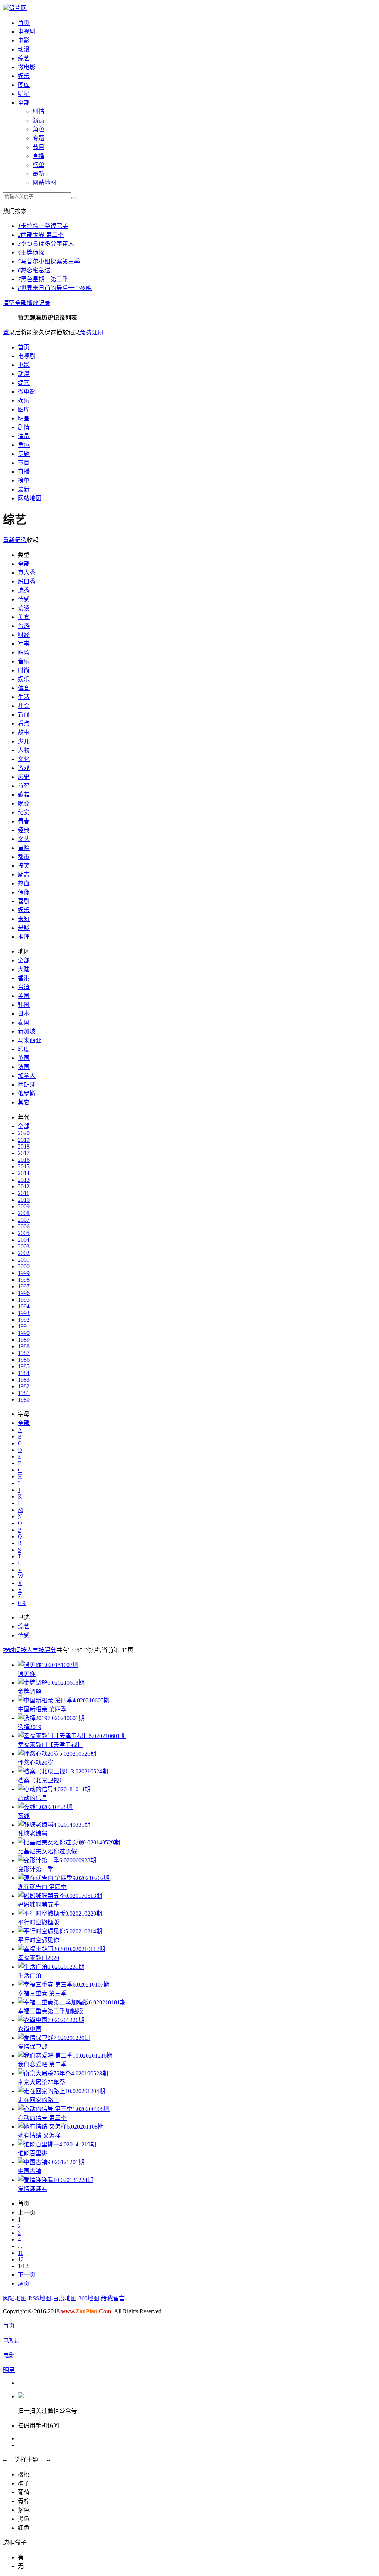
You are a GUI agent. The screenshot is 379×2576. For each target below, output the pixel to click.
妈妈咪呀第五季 (38, 1905)
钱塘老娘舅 (33, 1834)
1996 (24, 1293)
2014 (24, 1173)
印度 (24, 1049)
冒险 (24, 848)
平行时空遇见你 (38, 1940)
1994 (24, 1306)
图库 (24, 85)
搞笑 (24, 866)
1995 (24, 1300)
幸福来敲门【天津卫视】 (50, 1745)
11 (21, 2253)
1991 (24, 1326)
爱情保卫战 (33, 2047)
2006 (24, 1226)
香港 (24, 978)
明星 (24, 94)
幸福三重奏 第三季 (42, 1993)
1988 (24, 1346)
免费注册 (92, 332)
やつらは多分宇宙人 (46, 244)
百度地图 (65, 2298)
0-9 (22, 1603)
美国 (24, 996)
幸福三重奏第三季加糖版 (50, 2011)
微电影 (27, 67)
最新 (38, 174)
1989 (24, 1340)
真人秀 (27, 573)
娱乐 (24, 76)
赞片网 (18, 8)
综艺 (24, 58)
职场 (24, 653)
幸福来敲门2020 (38, 1958)
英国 (24, 1058)
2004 (24, 1240)
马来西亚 (30, 1040)
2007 (24, 1220)
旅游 (24, 626)
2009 (24, 1206)
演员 (38, 120)
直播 (38, 156)
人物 (24, 750)
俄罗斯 (27, 1094)
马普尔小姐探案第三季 (49, 261)
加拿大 (27, 1076)
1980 (24, 1400)
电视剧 (27, 32)
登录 (9, 332)
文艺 (24, 839)
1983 (24, 1380)
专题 (38, 138)
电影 (24, 41)
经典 (24, 830)
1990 (24, 1333)
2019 (24, 1140)
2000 (24, 1266)
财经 (24, 635)
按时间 (12, 1650)
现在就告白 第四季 (42, 1887)
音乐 (24, 661)
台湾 (24, 987)
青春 (24, 821)
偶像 (24, 892)
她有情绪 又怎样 (39, 2136)
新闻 (24, 715)
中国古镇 (30, 2171)
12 (21, 2259)
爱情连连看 (33, 2189)
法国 (24, 1067)
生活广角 (30, 1976)
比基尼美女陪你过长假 (47, 1851)
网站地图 (44, 183)
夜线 (24, 1816)
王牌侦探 (31, 253)
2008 (24, 1213)
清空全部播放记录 (27, 303)
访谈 (24, 608)
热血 (24, 883)
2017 (24, 1153)
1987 (24, 1353)
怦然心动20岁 (36, 1763)
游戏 (24, 768)
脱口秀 (27, 581)
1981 (24, 1393)
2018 (24, 1146)
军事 (24, 644)
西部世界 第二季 (41, 235)
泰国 (24, 1023)
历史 (24, 777)
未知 (24, 919)
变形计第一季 (36, 1869)
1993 (24, 1313)
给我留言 (113, 2298)
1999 (24, 1273)
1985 (24, 1366)
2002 (24, 1253)
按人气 (30, 1650)
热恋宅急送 (34, 270)
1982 (24, 1386)
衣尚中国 (30, 2029)
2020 (24, 1133)
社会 (24, 706)
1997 (24, 1286)
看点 (24, 724)
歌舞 (24, 795)
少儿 (24, 741)
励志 (24, 875)
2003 (24, 1246)
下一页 (27, 2275)
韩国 (24, 1005)
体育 (24, 688)
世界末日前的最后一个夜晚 (55, 288)
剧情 (38, 112)
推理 (24, 937)
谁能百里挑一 (36, 2153)
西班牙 (27, 1085)
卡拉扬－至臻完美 (43, 226)
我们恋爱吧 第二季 (42, 2064)
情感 (24, 599)
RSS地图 (40, 2298)
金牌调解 (30, 1691)
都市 (24, 857)
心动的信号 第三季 (42, 2118)
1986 (24, 1360)
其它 (24, 1102)
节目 (38, 147)
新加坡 (27, 1031)
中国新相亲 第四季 (42, 1709)
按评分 (47, 1650)
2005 (24, 1233)
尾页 (24, 2284)
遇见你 (27, 1674)
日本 (24, 1014)
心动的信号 (33, 1798)
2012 (24, 1186)
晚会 (24, 803)
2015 (24, 1166)
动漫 (24, 49)
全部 (24, 103)
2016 (24, 1160)
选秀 (24, 590)
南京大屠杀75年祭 (41, 2082)
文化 (24, 759)
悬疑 (24, 928)
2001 (24, 1260)
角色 (38, 129)
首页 (24, 23)
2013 (24, 1180)
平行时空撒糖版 (38, 1922)
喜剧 (24, 901)
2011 (24, 1193)
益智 (24, 786)
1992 (24, 1320)
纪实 (24, 812)
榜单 (38, 165)
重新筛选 (15, 540)
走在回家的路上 (38, 2100)
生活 (24, 697)
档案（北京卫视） (41, 1780)
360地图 (89, 2298)
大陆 (24, 969)
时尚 (24, 670)
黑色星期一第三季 (43, 279)
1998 (24, 1280)
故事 (24, 732)
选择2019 (30, 1727)
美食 (24, 617)
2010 (24, 1200)
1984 (24, 1373)
